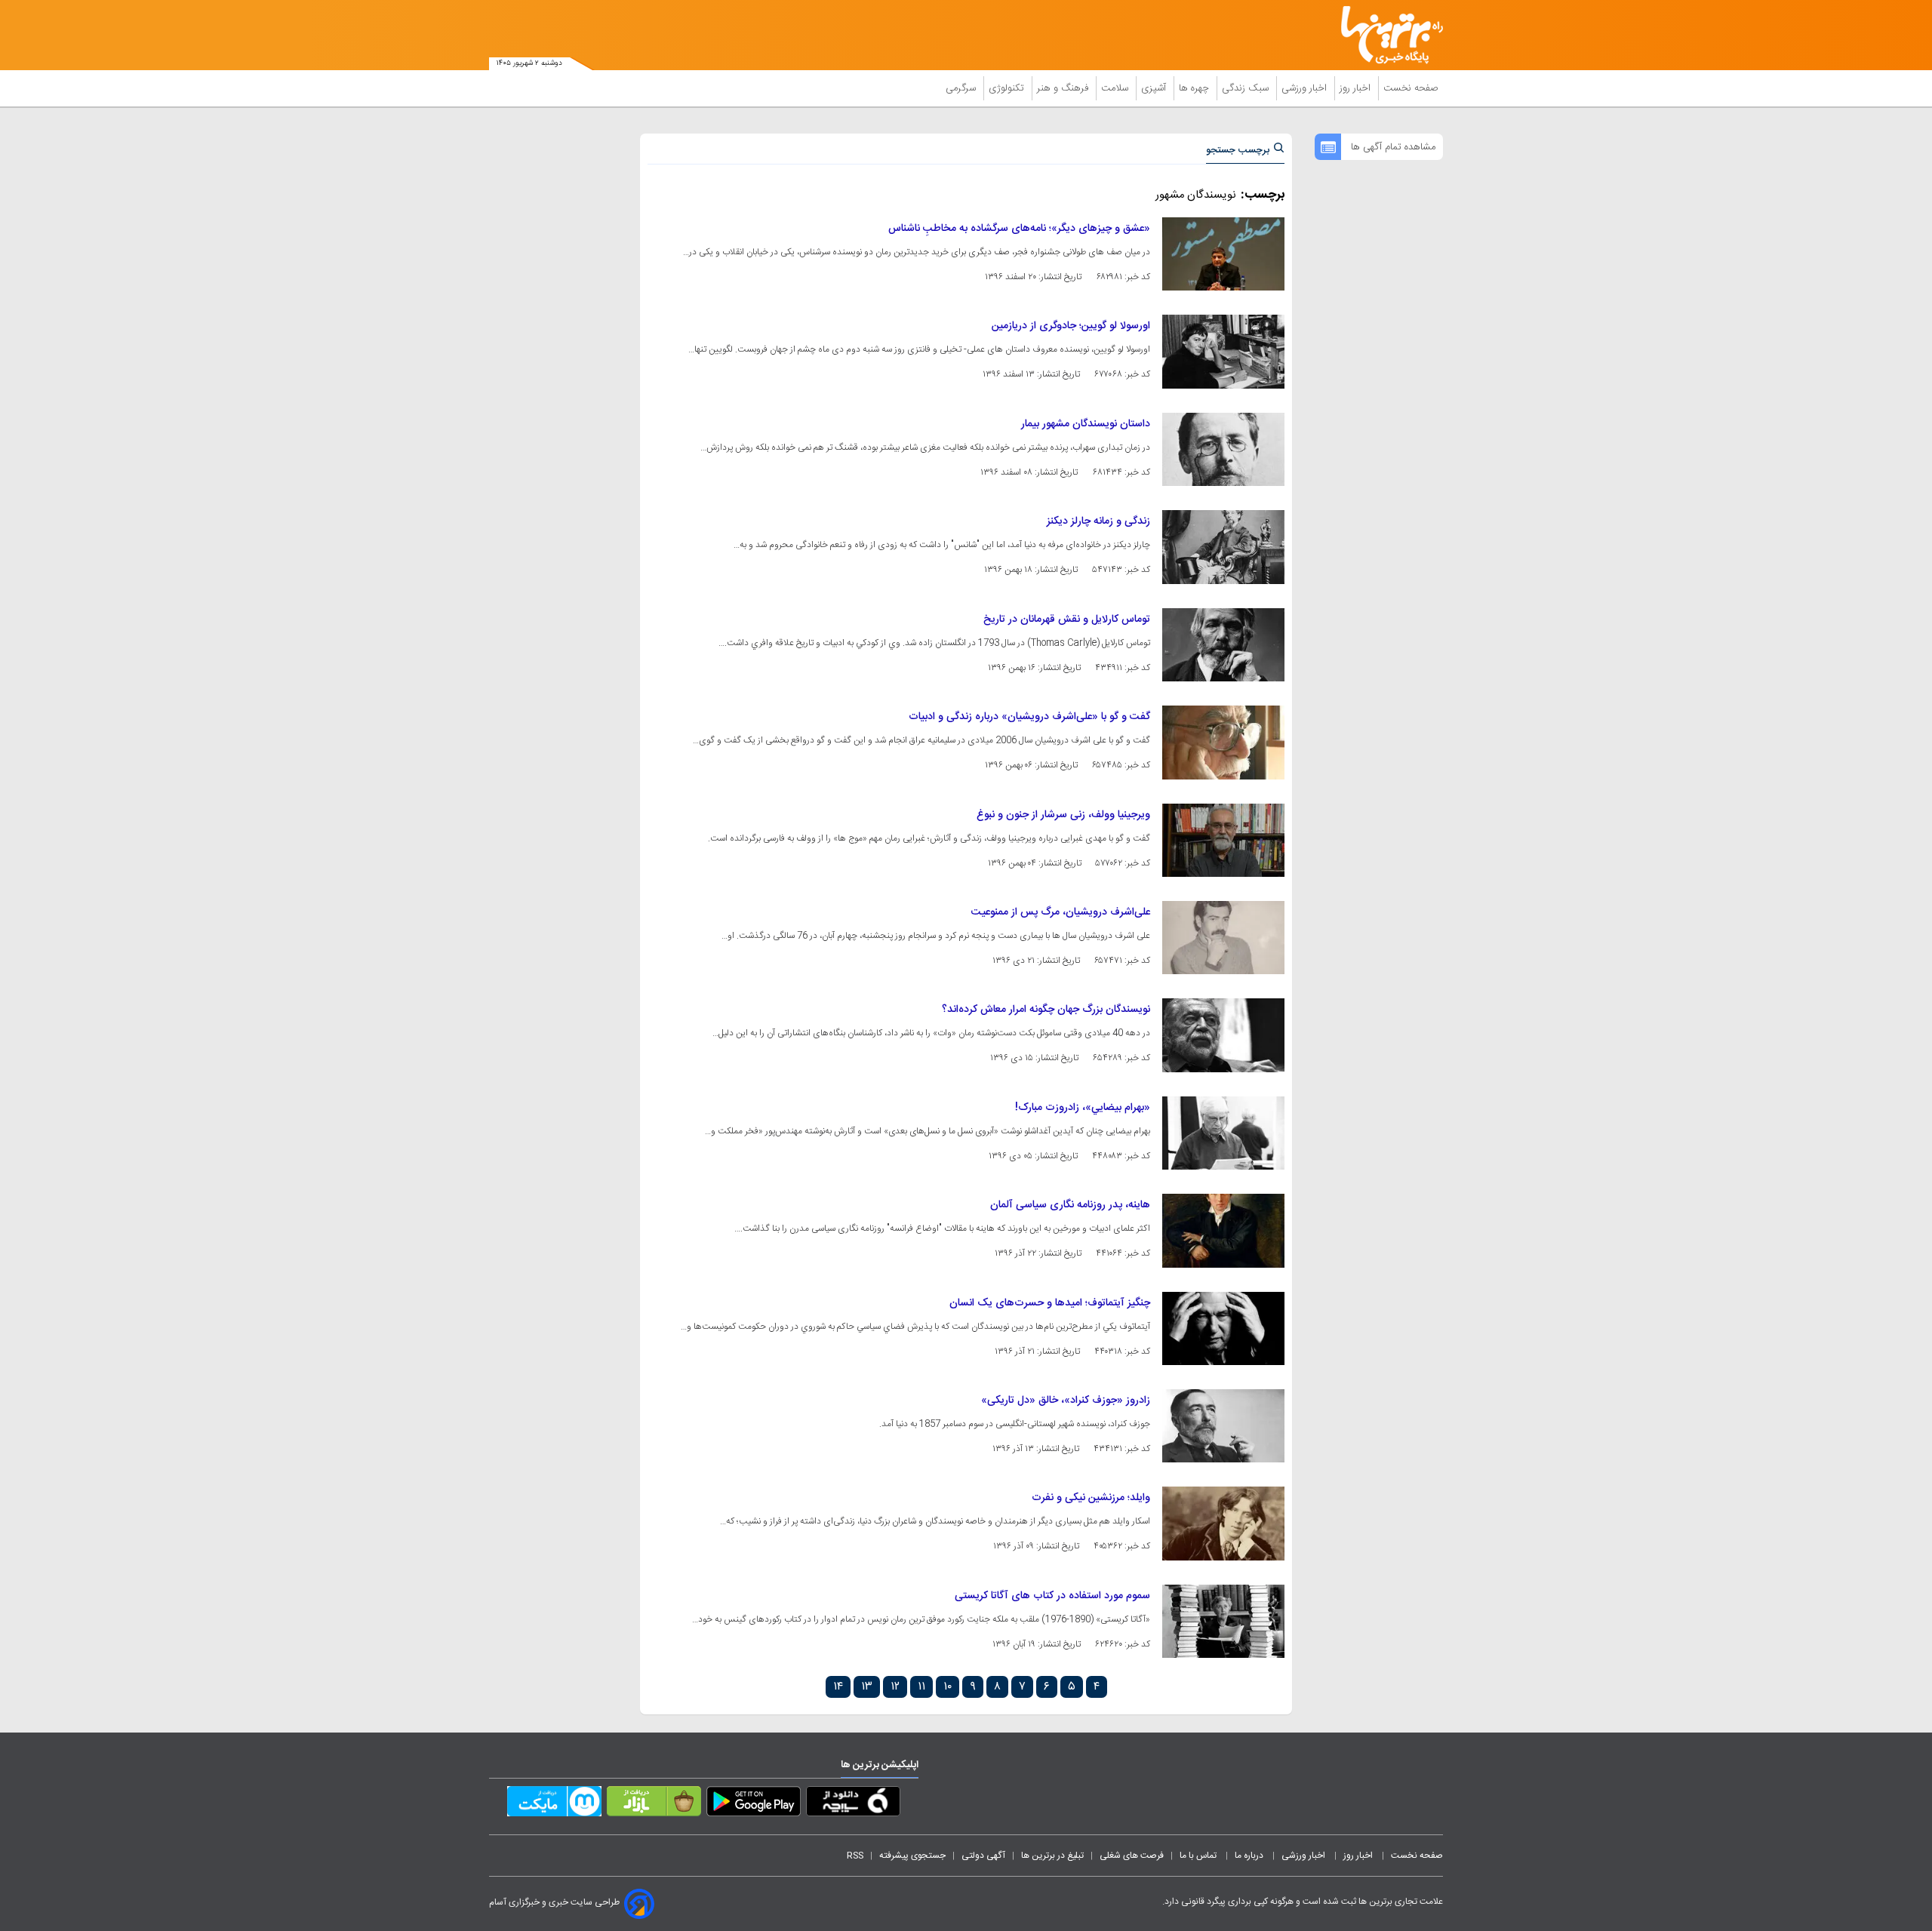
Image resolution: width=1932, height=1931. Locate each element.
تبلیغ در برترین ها (1052, 1856)
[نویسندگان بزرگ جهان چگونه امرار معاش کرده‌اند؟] (1223, 1035)
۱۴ (838, 1687)
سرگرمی (962, 88)
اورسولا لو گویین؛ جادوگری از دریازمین (1071, 326)
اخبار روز (1357, 88)
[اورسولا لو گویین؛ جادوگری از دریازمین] (1223, 351)
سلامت (1116, 88)
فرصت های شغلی (1132, 1856)
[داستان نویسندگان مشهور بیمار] (1223, 449)
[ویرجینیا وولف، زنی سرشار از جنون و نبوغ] (1223, 840)
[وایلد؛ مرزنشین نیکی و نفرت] (1223, 1523)
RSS (855, 1856)
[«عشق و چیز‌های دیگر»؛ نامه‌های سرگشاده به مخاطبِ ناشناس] (1223, 254)
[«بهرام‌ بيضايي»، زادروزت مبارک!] (1223, 1133)
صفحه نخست (1411, 88)
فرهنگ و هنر (1064, 88)
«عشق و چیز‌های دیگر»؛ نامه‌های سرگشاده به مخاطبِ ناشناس (1019, 229)
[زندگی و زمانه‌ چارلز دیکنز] (1223, 547)
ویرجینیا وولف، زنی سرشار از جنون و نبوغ (1063, 815)
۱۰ (948, 1687)
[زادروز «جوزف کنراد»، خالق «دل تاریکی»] (1223, 1426)
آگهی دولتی (983, 1856)
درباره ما (1250, 1856)
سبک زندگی (1247, 88)
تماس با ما (1199, 1856)
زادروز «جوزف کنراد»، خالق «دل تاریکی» (1066, 1401)
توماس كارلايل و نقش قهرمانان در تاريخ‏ (1067, 620)
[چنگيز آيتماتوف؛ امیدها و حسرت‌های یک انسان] (1223, 1328)
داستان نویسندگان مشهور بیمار (1086, 424)
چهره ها (1195, 88)
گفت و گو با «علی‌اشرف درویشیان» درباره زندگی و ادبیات (1029, 717)
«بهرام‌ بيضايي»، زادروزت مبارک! (1083, 1108)
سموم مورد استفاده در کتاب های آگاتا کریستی (1052, 1596)
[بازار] (654, 1804)
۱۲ (895, 1687)
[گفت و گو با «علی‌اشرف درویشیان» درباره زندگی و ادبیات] (1223, 742)
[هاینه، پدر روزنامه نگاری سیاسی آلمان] (1223, 1230)
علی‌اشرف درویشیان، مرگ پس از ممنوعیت (1061, 912)
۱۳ (867, 1687)
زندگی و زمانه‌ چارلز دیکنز (1098, 521)
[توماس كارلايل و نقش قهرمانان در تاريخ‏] (1223, 645)
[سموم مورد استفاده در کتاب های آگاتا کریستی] (1223, 1621)
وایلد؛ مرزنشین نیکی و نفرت (1091, 1498)
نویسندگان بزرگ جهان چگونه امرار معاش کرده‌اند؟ (1046, 1010)
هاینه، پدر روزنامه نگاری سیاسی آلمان (1070, 1205)
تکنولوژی (1008, 88)
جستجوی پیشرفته (912, 1856)
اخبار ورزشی (1306, 88)
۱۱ (921, 1687)
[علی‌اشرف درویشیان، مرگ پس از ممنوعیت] (1223, 938)
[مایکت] (554, 1804)
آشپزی (1155, 88)
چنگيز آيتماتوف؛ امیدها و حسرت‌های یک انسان (1050, 1303)
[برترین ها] (1386, 35)
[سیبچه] (853, 1804)
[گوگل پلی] (754, 1804)
